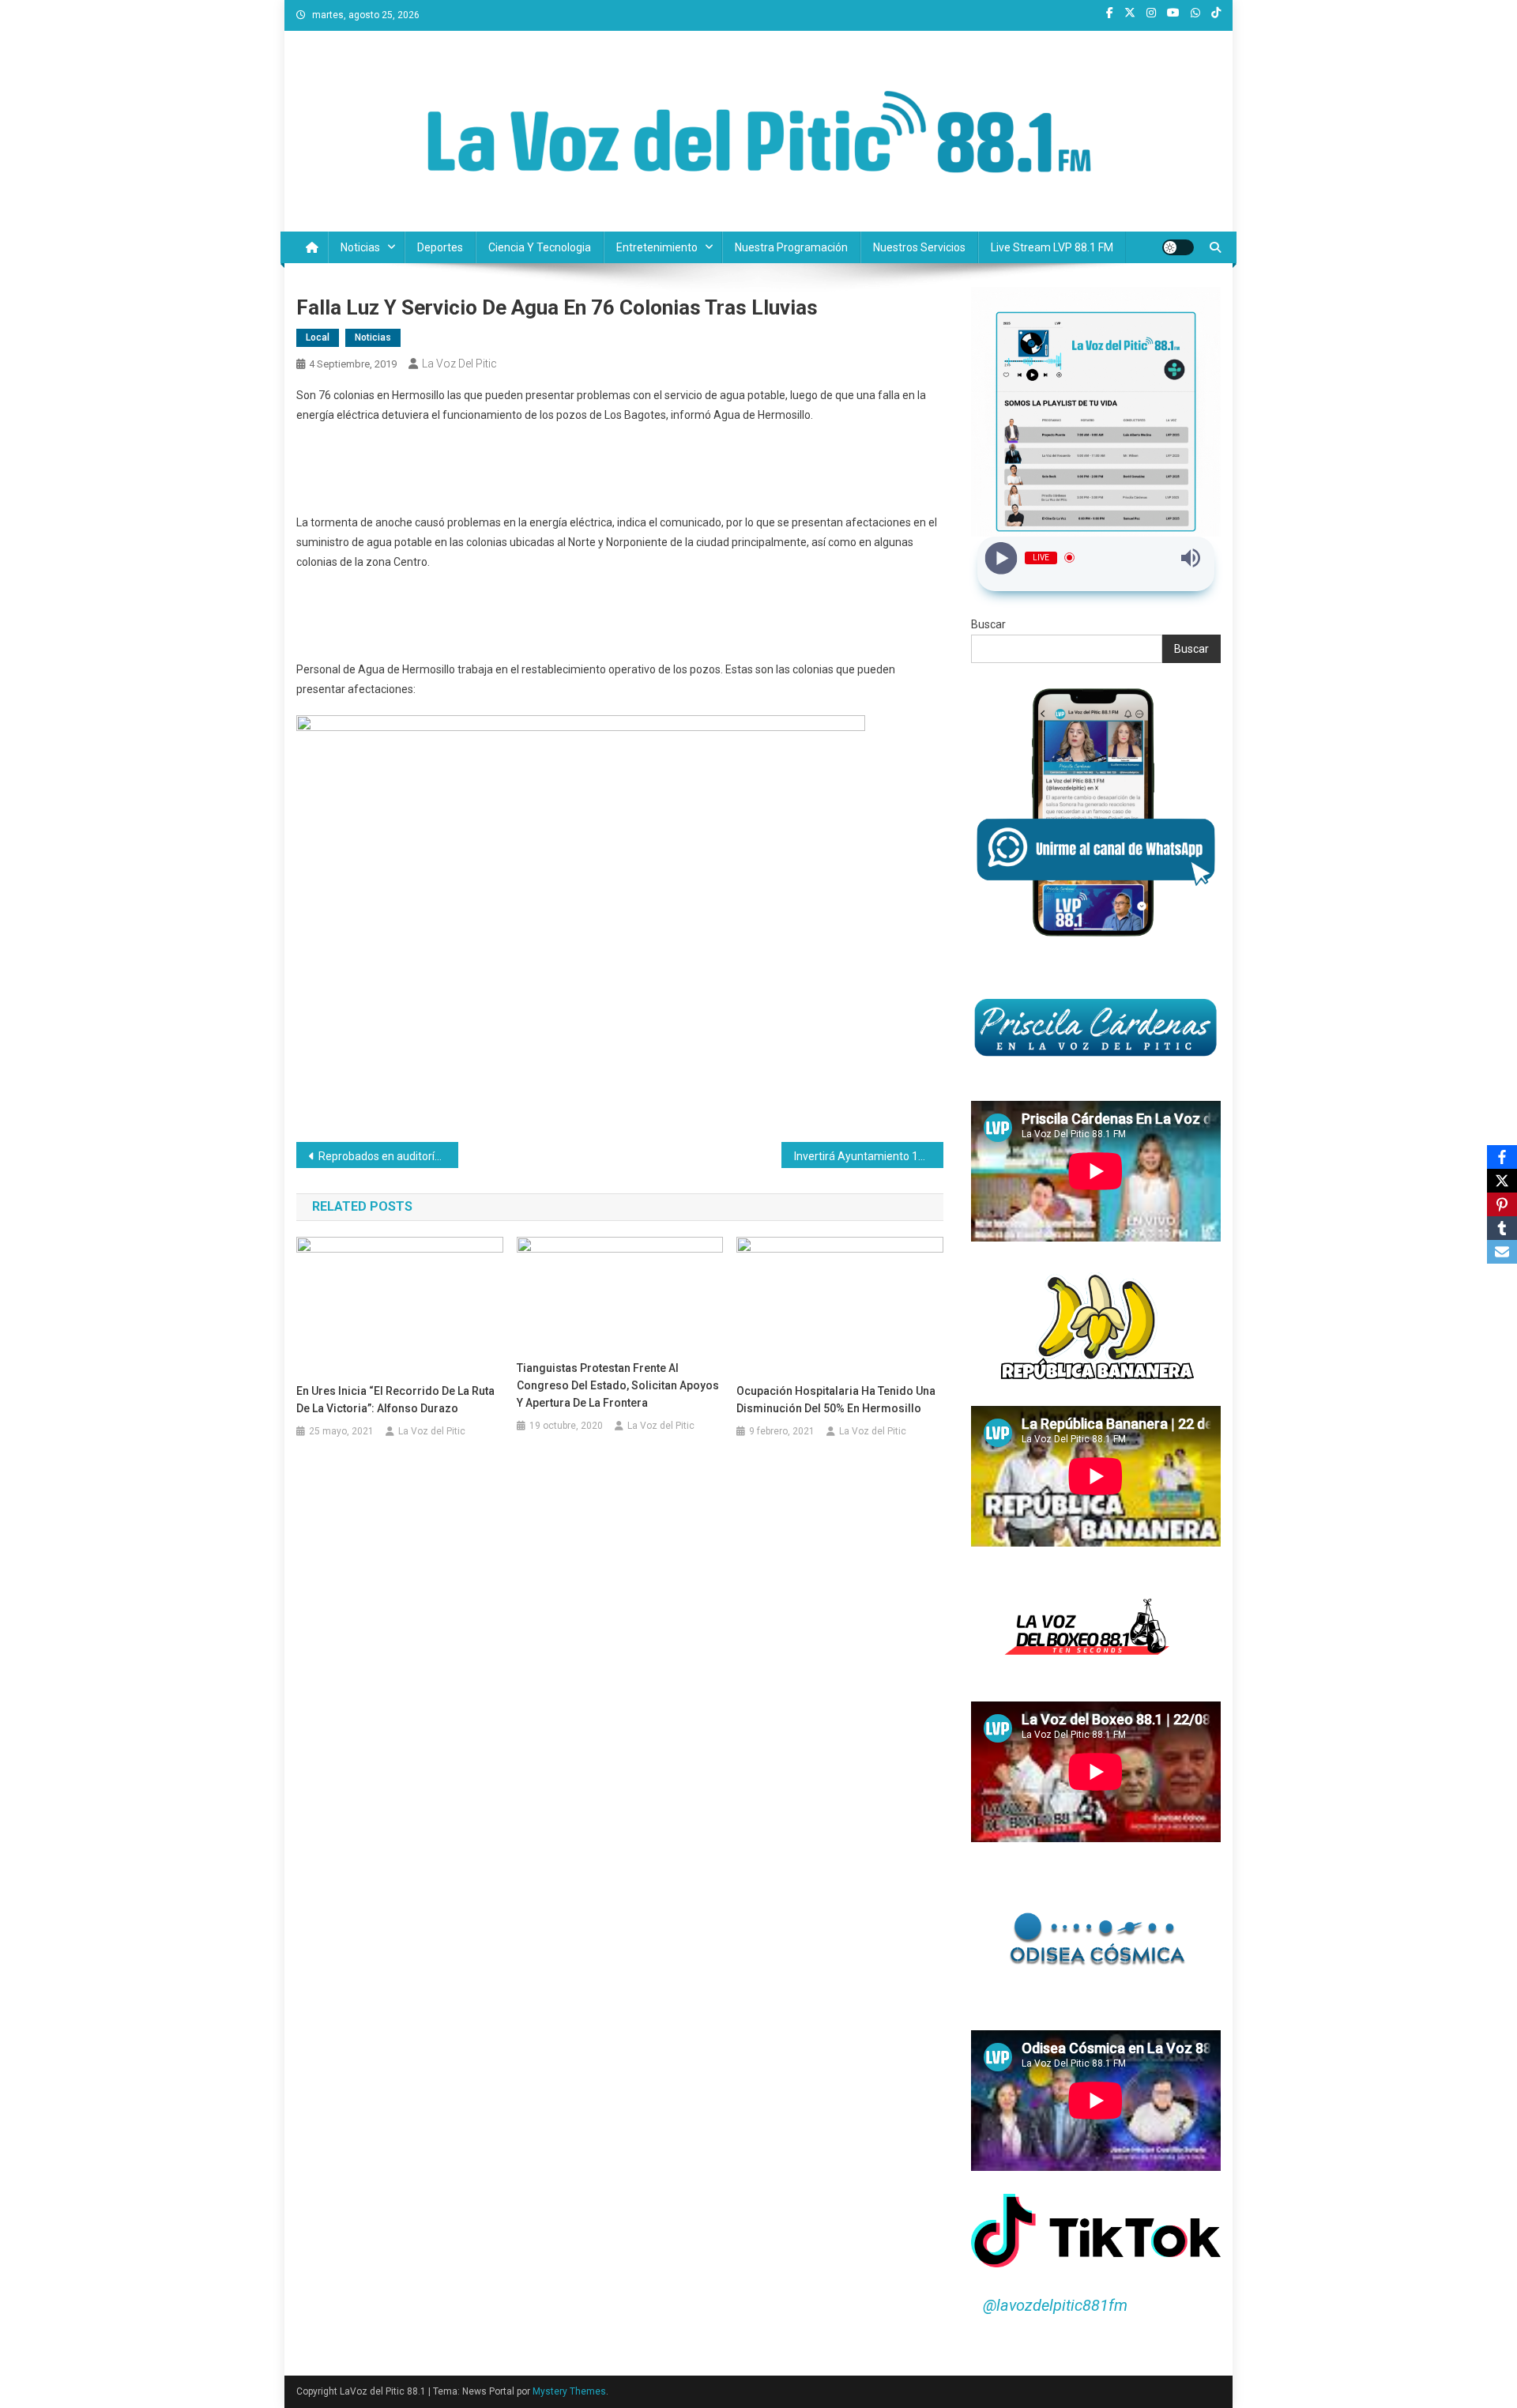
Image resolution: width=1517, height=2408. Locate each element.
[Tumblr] (1502, 1228)
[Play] (1001, 558)
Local (318, 337)
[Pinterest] (1502, 1204)
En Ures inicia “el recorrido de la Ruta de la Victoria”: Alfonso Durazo (395, 1400)
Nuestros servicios (919, 247)
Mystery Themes (569, 2391)
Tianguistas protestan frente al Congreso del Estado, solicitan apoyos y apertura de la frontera (618, 1385)
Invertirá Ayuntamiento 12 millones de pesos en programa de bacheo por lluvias (869, 1156)
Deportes (440, 247)
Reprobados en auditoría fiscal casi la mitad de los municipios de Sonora (388, 1156)
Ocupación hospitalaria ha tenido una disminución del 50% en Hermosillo (836, 1400)
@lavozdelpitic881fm (1055, 2305)
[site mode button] (1178, 247)
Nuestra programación (791, 247)
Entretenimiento (657, 247)
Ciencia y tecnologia (540, 247)
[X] (1502, 1181)
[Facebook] (1502, 1157)
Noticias (360, 247)
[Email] (1502, 1252)
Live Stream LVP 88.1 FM (1052, 247)
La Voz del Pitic (459, 364)
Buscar (988, 624)
